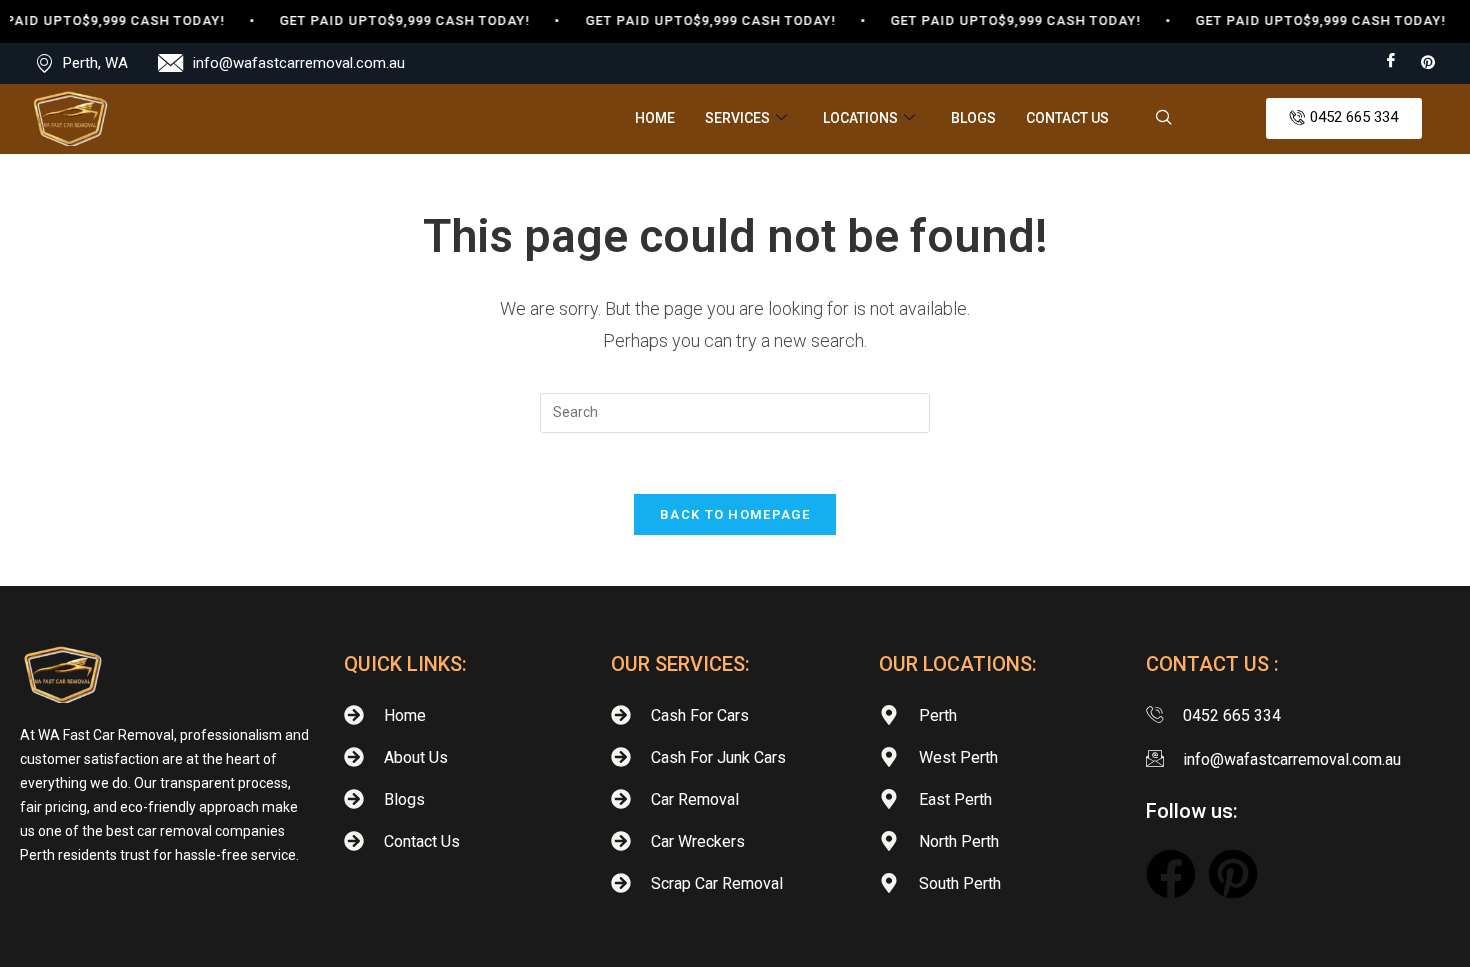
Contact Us (1067, 118)
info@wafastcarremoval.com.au (299, 63)
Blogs (973, 118)
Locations (860, 118)
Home (655, 118)
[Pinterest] (1428, 61)
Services (737, 118)
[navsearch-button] (1164, 119)
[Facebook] (1391, 62)
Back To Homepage (735, 514)
